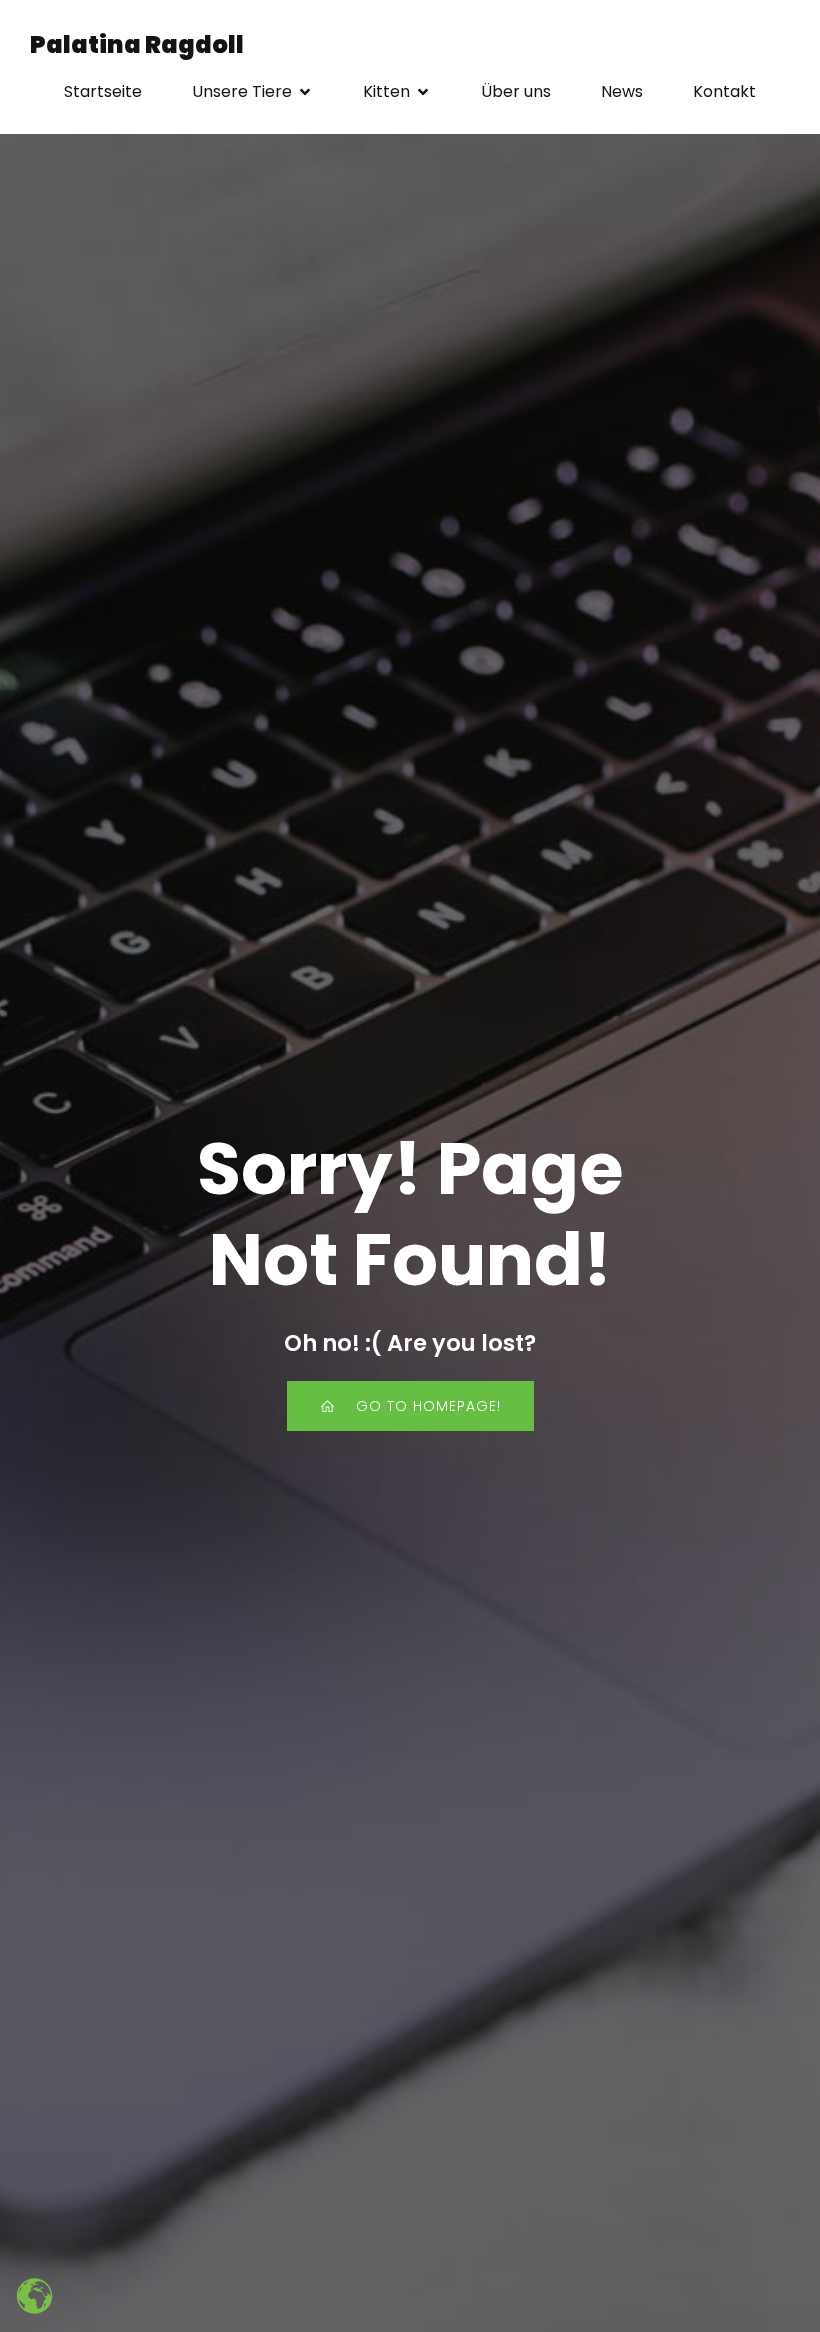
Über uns (516, 91)
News (622, 91)
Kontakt (724, 91)
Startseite (103, 91)
